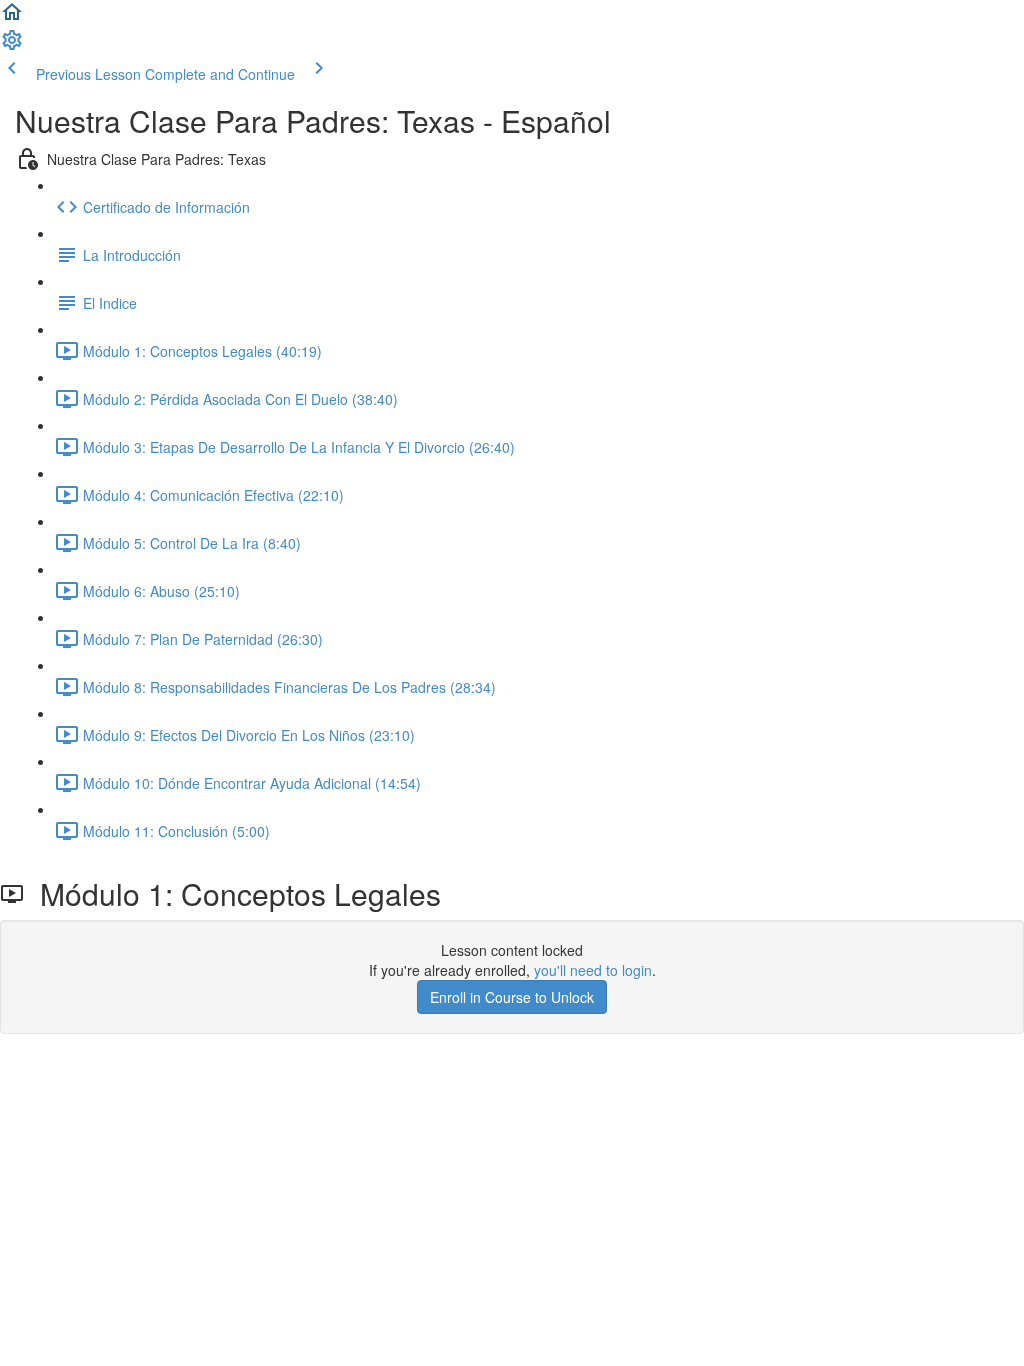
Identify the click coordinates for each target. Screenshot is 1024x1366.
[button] (12, 18)
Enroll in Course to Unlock (512, 997)
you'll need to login (593, 970)
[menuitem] (12, 46)
